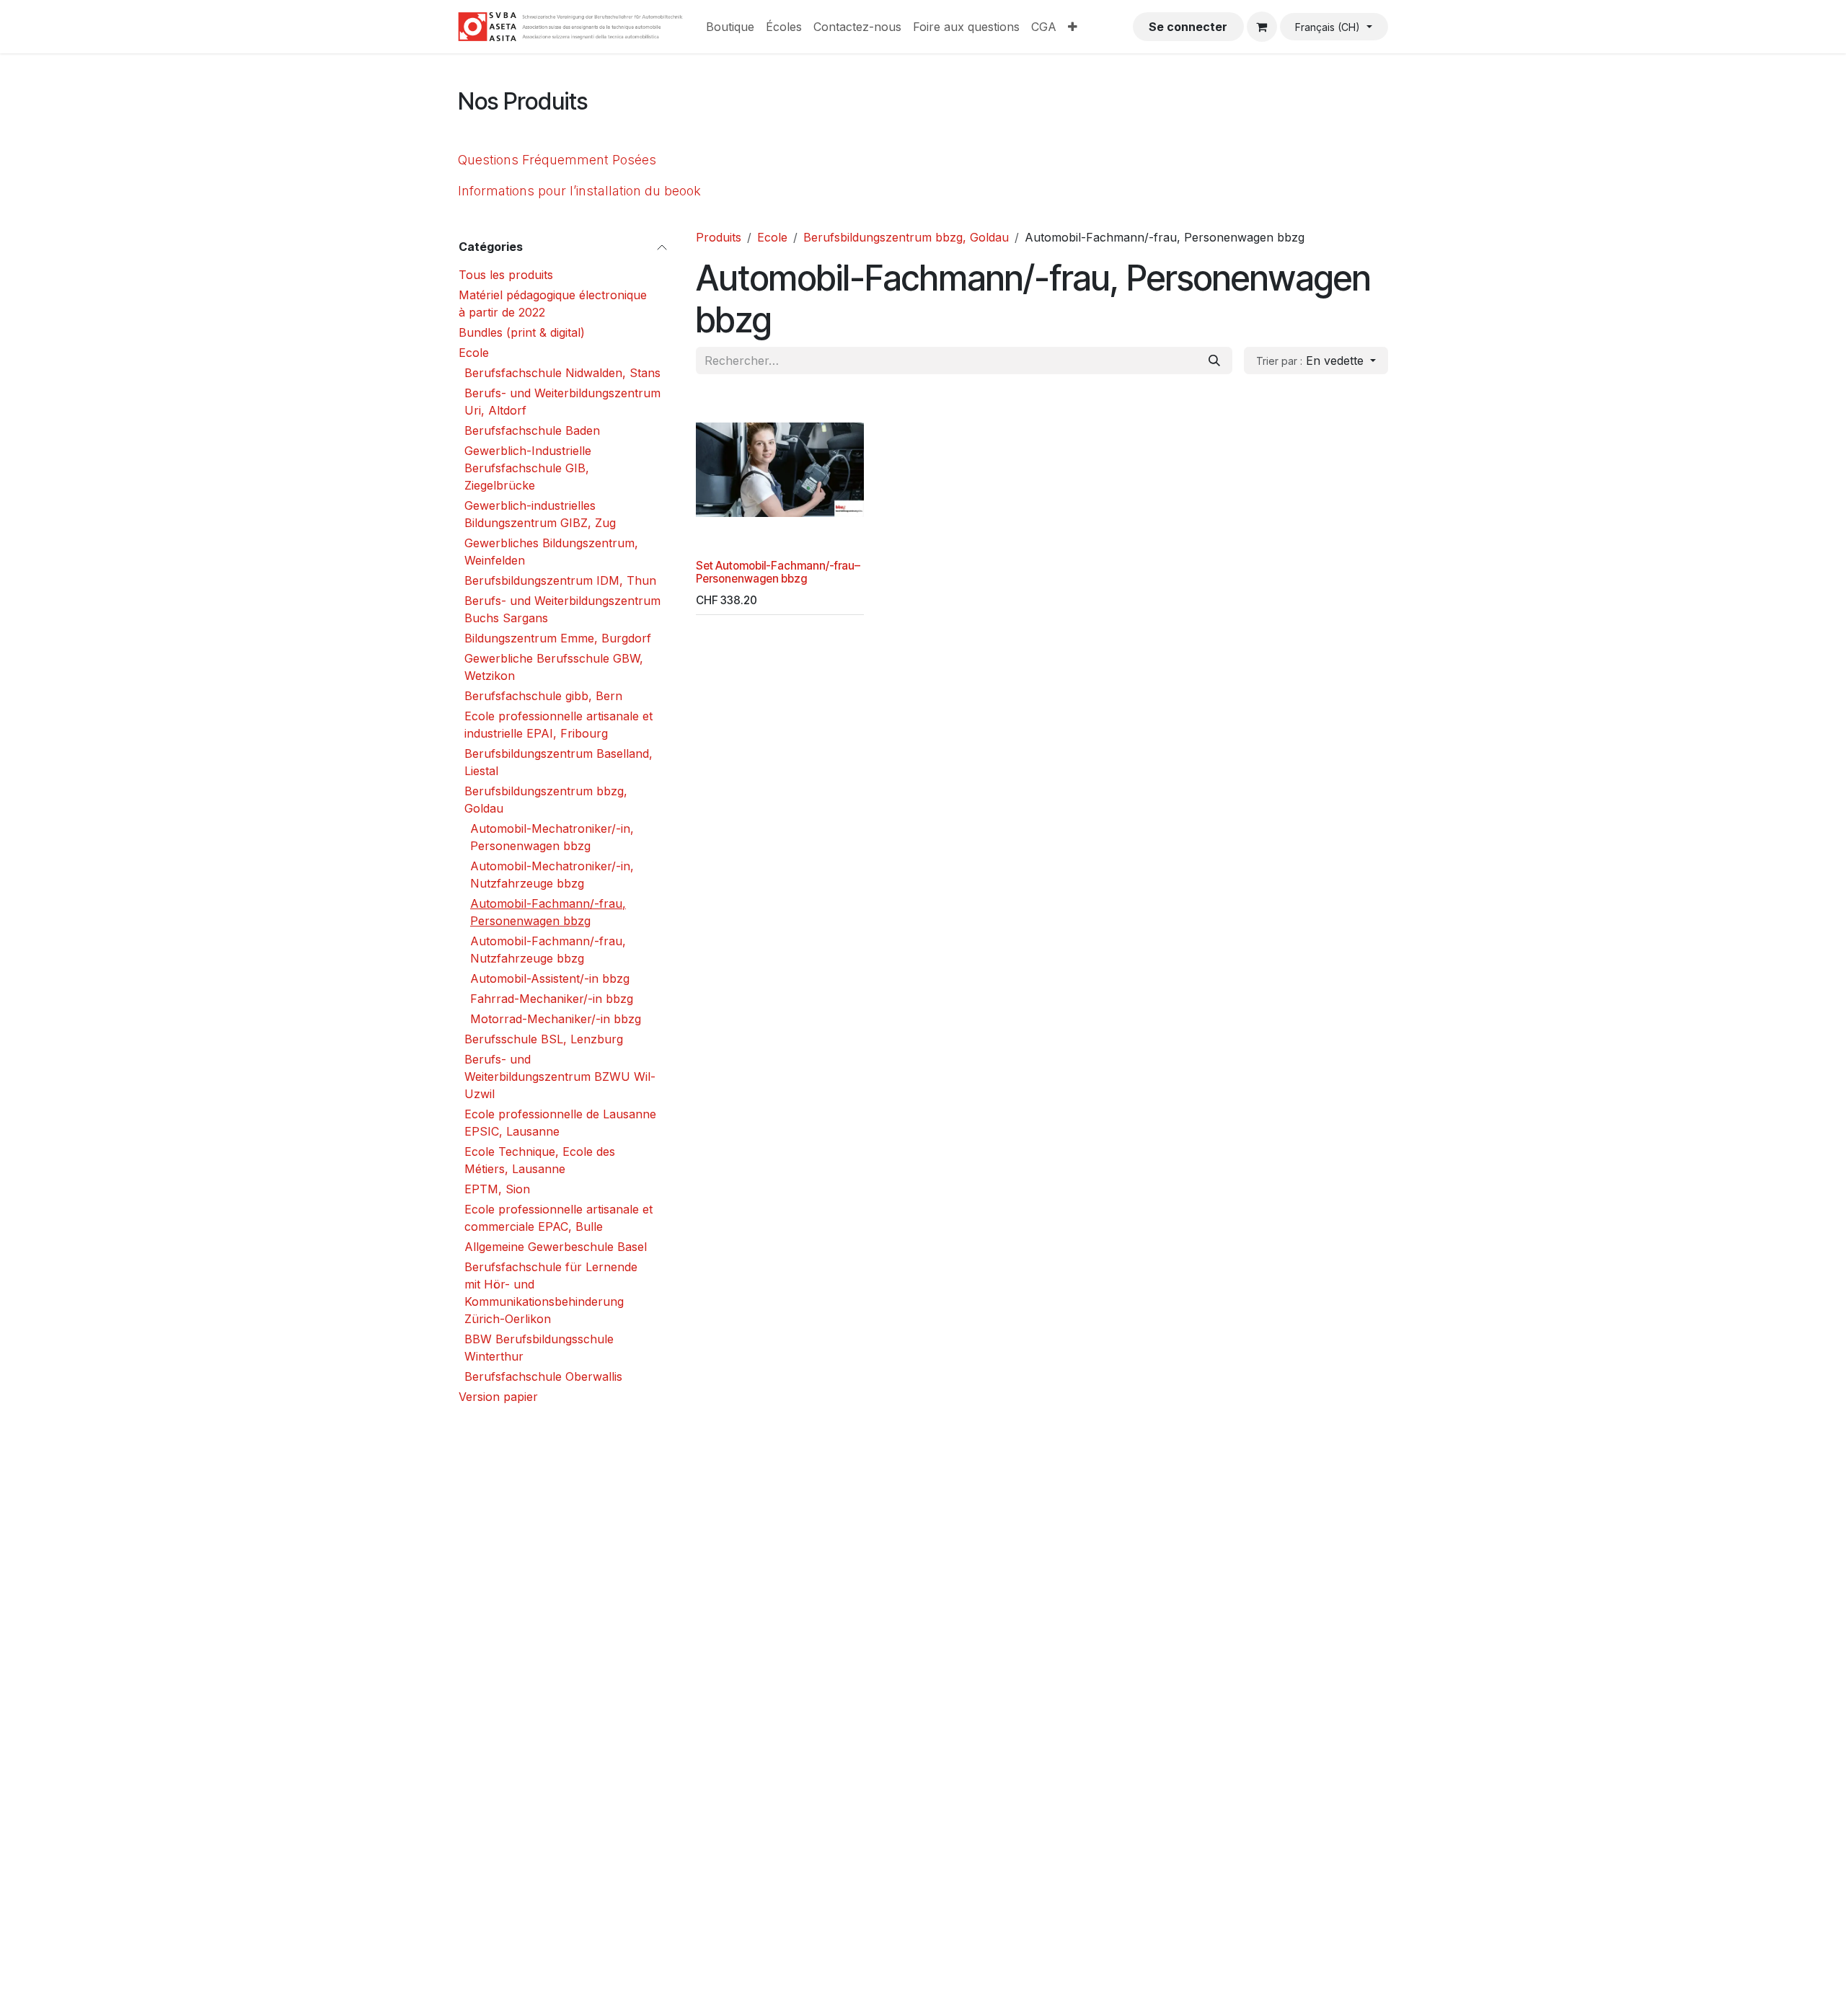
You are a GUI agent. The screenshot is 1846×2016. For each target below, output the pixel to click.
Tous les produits (506, 275)
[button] (1316, 361)
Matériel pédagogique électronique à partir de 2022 (553, 304)
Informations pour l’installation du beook (579, 191)
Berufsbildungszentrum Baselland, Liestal (558, 762)
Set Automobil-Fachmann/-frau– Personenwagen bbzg (778, 572)
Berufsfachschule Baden (532, 430)
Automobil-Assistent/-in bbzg (550, 978)
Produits (719, 237)
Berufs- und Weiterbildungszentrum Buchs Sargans (562, 609)
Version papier (498, 1397)
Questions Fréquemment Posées (557, 160)
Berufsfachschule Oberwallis (543, 1376)
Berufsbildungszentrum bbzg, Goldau (546, 800)
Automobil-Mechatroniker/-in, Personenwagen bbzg (552, 837)
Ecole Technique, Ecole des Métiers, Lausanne (540, 1160)
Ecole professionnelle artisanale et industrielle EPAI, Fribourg (558, 725)
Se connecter (1188, 27)
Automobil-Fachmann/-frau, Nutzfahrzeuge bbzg (548, 950)
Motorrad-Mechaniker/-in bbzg (556, 1019)
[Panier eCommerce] (1262, 27)
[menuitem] (730, 27)
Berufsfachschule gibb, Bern (543, 696)
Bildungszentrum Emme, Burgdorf (558, 638)
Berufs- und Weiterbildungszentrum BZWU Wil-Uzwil (560, 1076)
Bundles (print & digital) (522, 332)
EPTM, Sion (497, 1189)
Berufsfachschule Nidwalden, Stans (562, 373)
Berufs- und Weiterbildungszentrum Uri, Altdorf (562, 402)
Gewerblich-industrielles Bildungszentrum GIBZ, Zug (540, 514)
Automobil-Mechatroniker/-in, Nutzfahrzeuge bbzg (552, 875)
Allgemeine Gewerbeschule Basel (556, 1247)
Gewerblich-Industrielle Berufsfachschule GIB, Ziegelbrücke (528, 468)
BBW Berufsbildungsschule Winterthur (539, 1348)
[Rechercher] (1214, 361)
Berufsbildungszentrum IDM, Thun (560, 580)
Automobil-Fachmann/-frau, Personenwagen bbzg (548, 912)
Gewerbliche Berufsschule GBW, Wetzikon (554, 667)
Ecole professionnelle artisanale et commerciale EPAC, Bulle (558, 1218)
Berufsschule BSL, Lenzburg (544, 1039)
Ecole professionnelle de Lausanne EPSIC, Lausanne (560, 1123)
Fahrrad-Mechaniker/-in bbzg (552, 999)
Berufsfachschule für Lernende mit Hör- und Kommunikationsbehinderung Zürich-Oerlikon (551, 1293)
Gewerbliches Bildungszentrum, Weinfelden (551, 552)
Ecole (474, 353)
